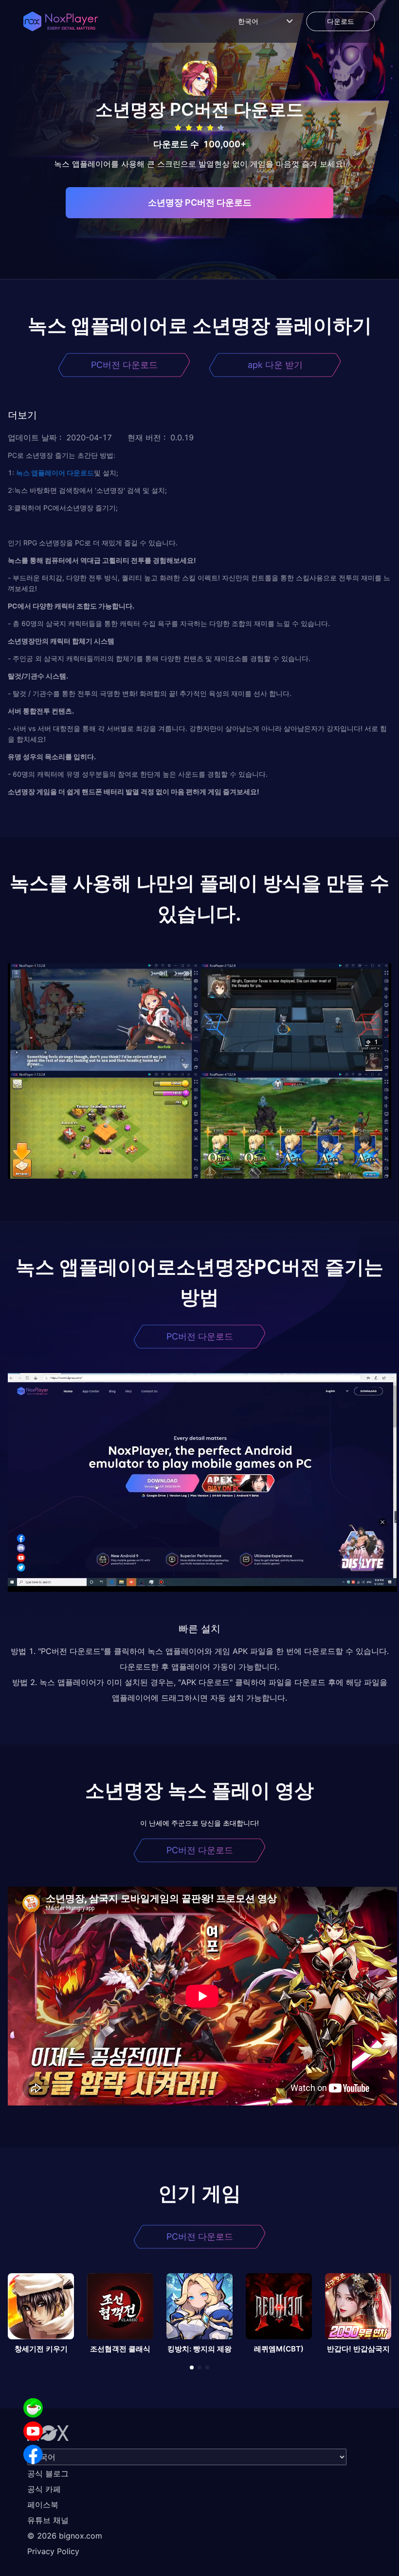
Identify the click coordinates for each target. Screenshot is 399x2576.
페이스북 (43, 2505)
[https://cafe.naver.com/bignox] (33, 2408)
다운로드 (80, 473)
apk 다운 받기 (275, 365)
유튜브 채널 (48, 2520)
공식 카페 (44, 2489)
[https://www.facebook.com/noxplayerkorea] (33, 2454)
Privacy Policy (53, 2551)
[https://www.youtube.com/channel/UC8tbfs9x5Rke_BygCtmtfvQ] (33, 2431)
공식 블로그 (48, 2473)
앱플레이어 (47, 473)
